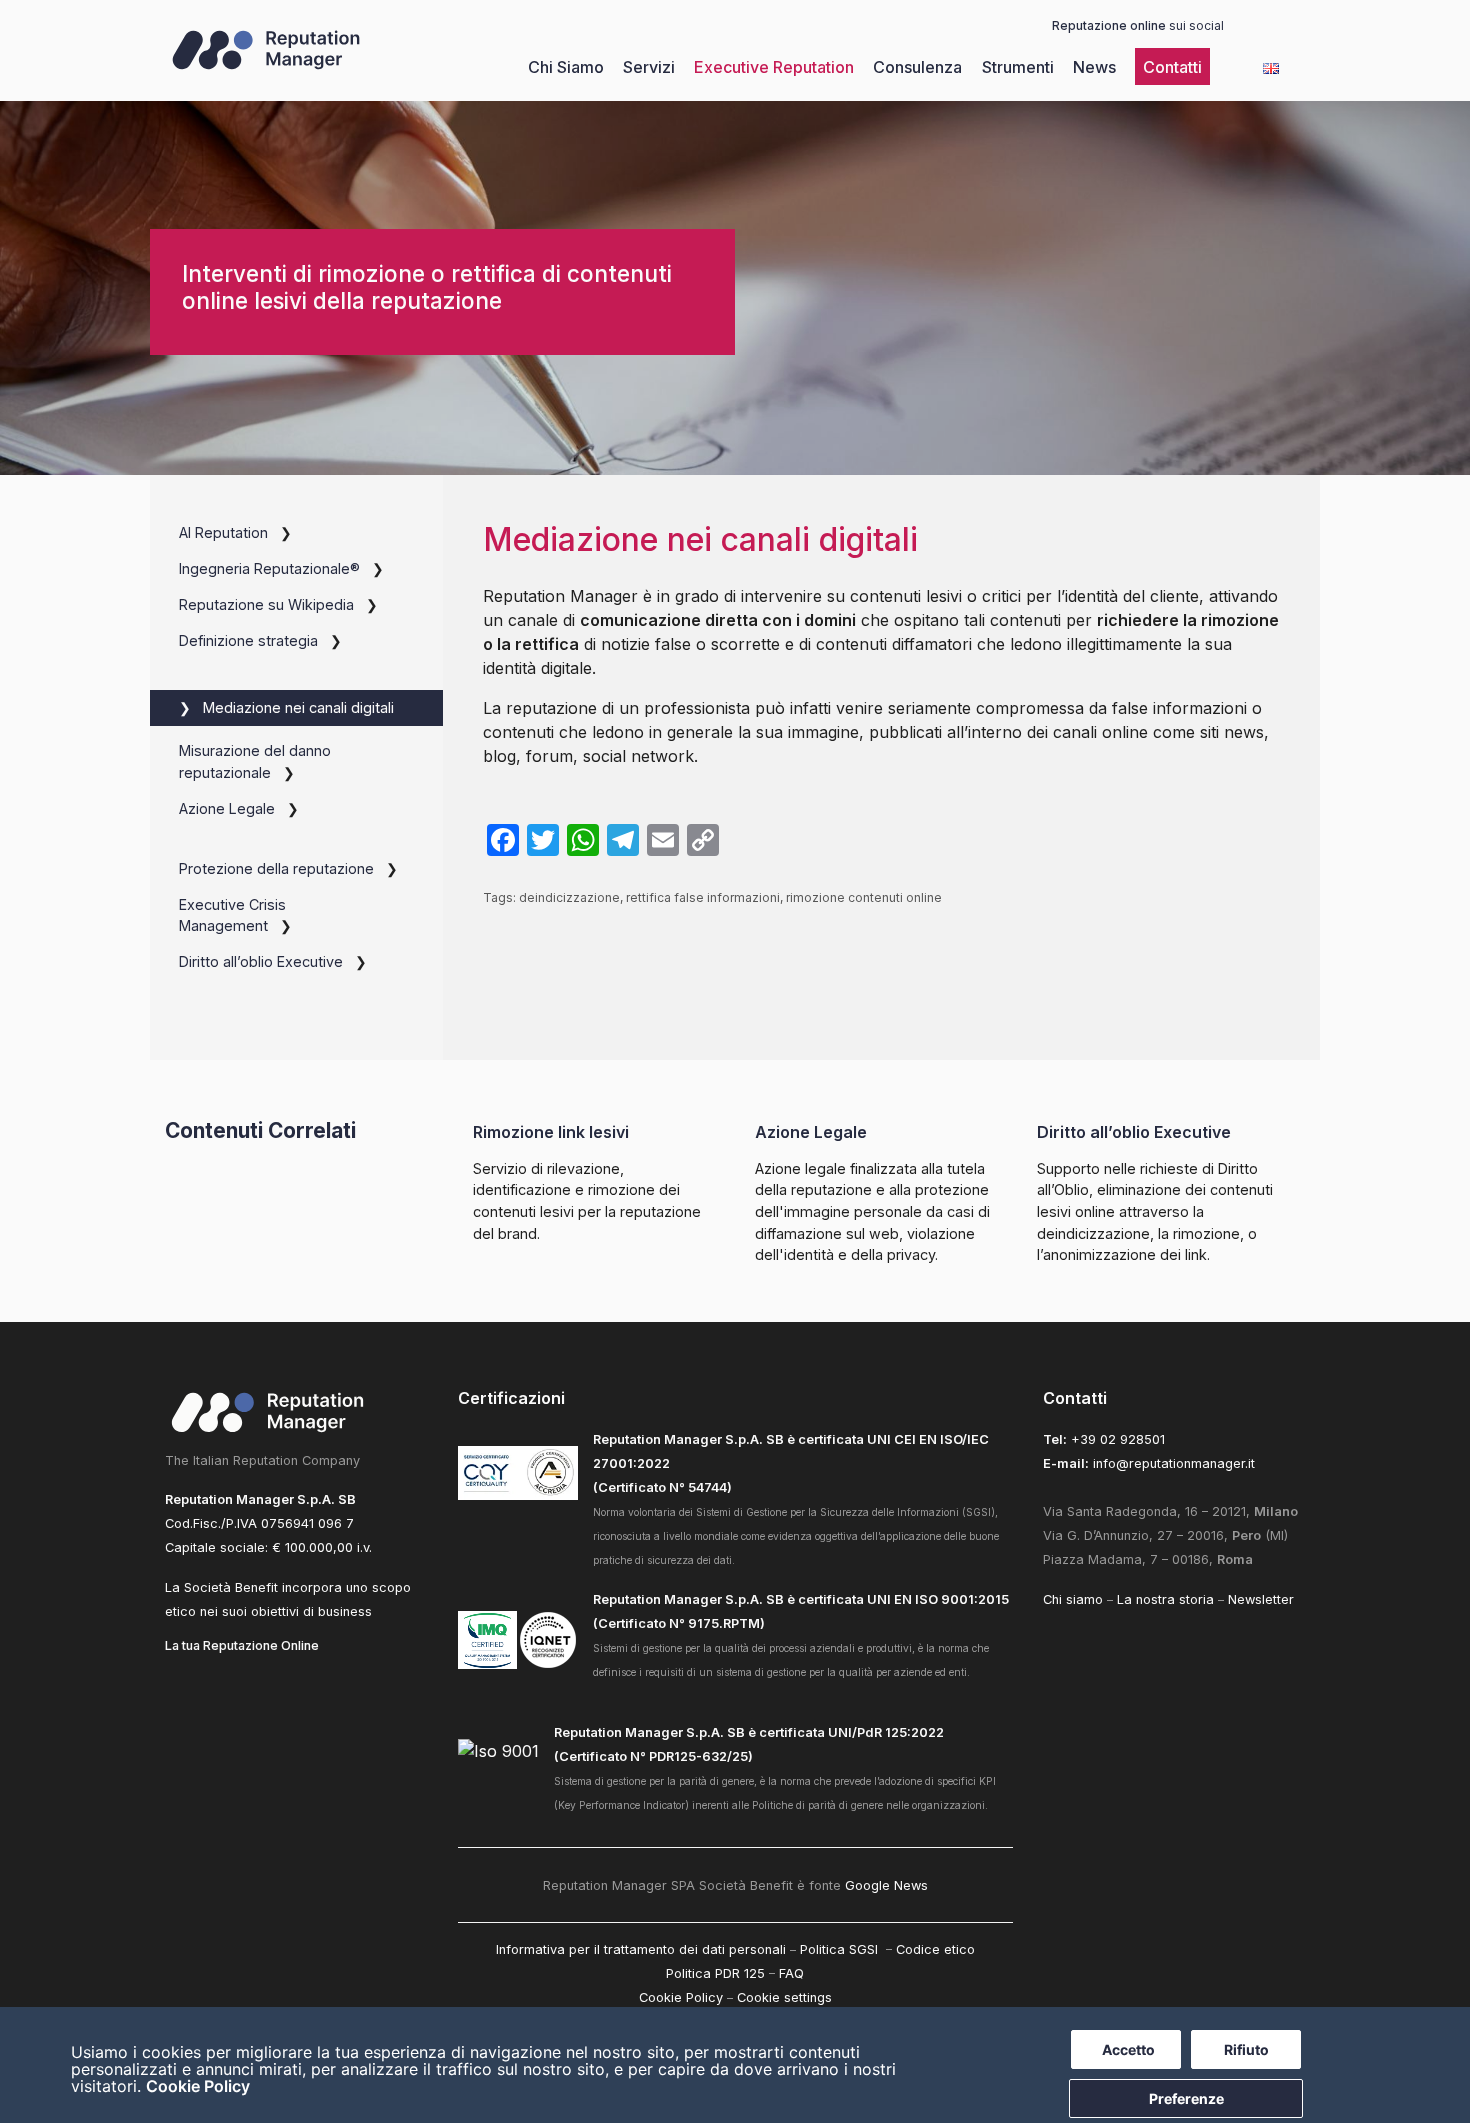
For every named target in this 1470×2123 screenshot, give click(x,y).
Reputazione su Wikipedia (266, 604)
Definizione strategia (248, 640)
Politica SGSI (841, 1949)
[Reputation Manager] (266, 68)
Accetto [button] (1128, 2049)
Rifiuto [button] (1246, 2049)
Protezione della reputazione (276, 868)
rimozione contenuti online (864, 897)
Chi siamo (1073, 1599)
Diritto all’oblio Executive (261, 961)
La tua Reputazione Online (242, 1645)
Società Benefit (231, 1587)
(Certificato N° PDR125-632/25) (653, 1756)
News (1094, 67)
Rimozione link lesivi (551, 1132)
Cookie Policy (198, 2086)
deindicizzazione (569, 897)
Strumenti (1018, 67)
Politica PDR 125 (715, 1973)
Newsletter (1261, 1599)
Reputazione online (1109, 25)
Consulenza (917, 67)
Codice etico (935, 1949)
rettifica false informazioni (703, 897)
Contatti (1172, 67)
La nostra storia (1165, 1599)
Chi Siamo (566, 67)
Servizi (649, 67)
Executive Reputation (774, 67)
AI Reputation (223, 532)
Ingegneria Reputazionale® (269, 568)
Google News (886, 1885)
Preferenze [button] (1186, 2098)
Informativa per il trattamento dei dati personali (641, 1949)
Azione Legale (227, 808)
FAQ (791, 1973)
